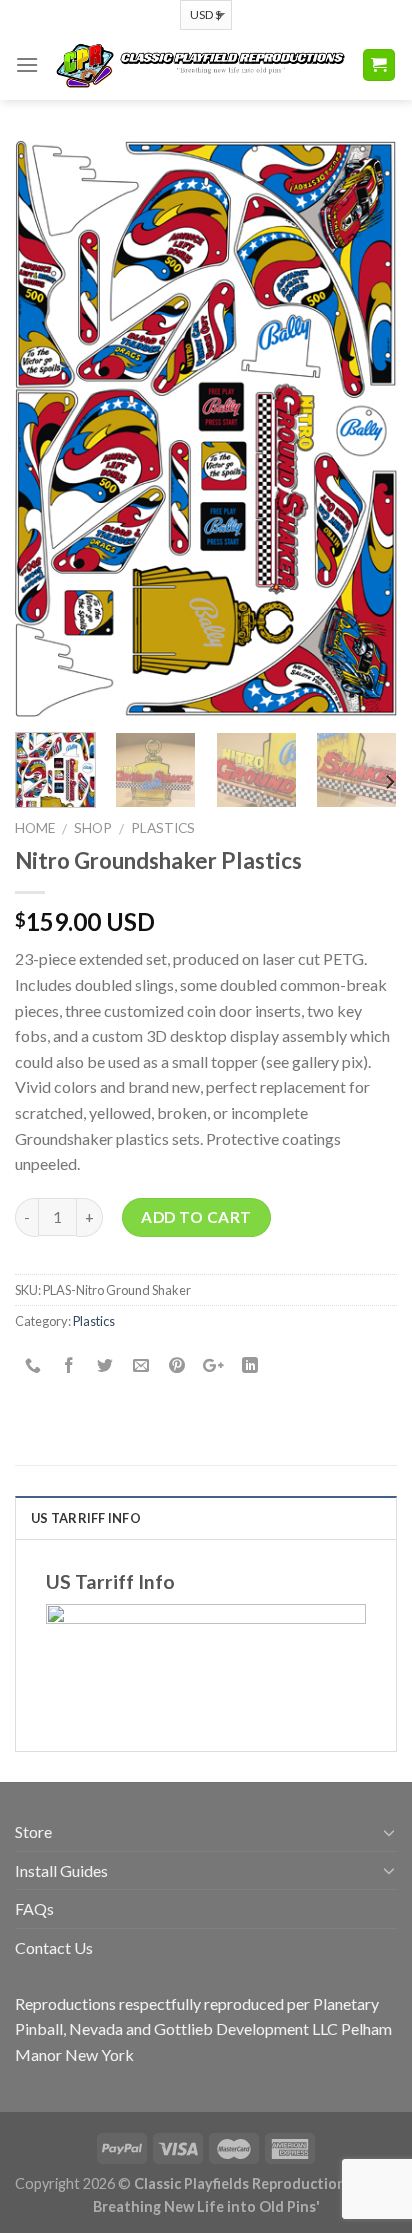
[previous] (48, 428)
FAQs (34, 1908)
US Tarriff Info (86, 1518)
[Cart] (379, 65)
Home (35, 828)
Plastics (163, 828)
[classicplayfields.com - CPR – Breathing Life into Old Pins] (200, 64)
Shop (93, 828)
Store (33, 1831)
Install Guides (61, 1870)
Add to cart (196, 1217)
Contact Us (54, 1947)
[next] (364, 428)
